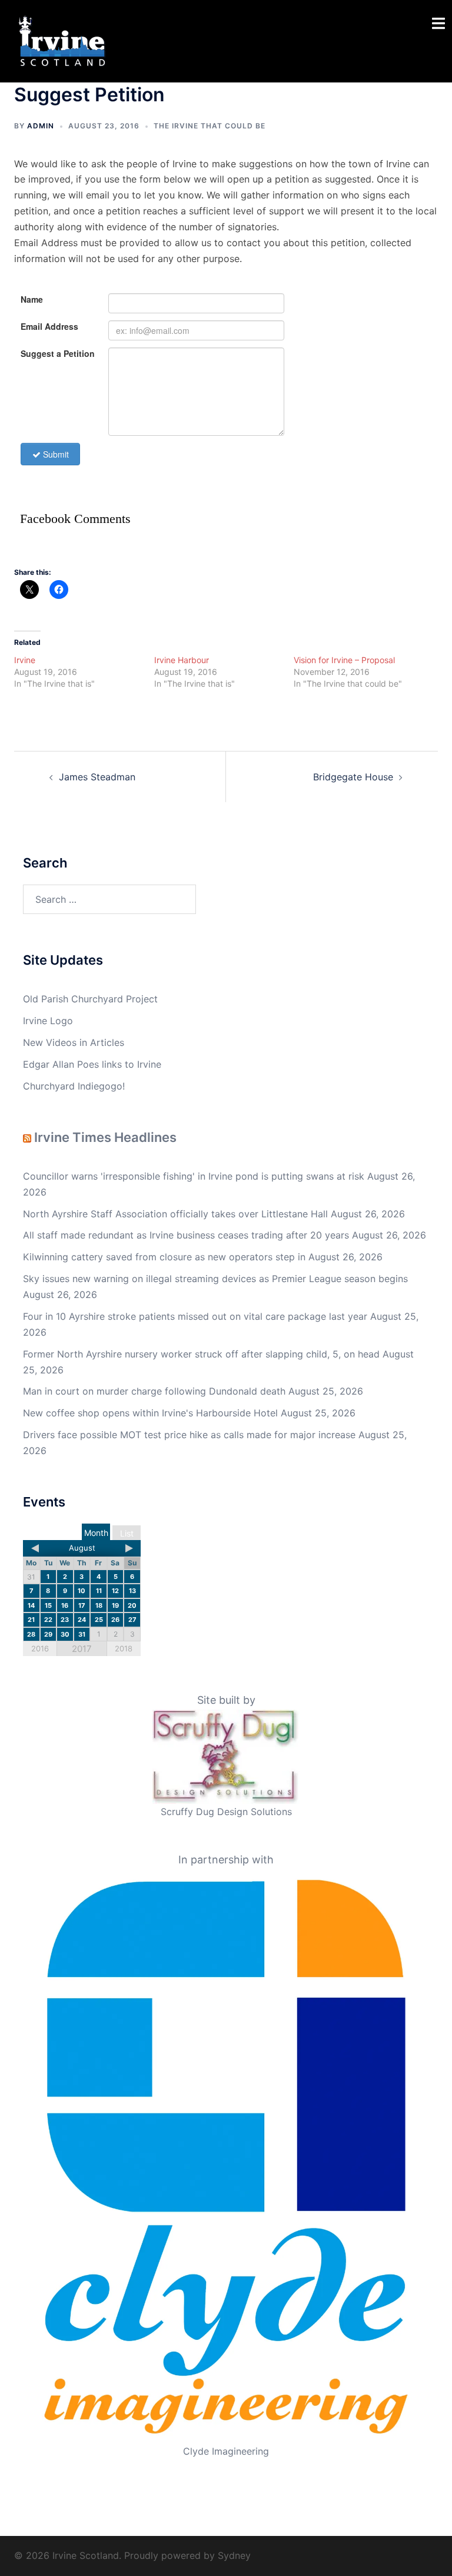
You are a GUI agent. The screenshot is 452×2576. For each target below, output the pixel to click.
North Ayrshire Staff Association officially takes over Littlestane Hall (175, 1214)
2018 (124, 1648)
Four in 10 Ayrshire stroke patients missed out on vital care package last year (195, 1316)
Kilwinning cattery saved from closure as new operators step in (164, 1257)
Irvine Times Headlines (105, 1137)
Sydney (234, 2555)
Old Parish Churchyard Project (90, 999)
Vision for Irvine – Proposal (344, 660)
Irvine (25, 660)
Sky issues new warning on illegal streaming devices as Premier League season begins (215, 1279)
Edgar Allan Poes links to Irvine (92, 1064)
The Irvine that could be (210, 126)
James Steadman (97, 777)
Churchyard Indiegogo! (74, 1086)
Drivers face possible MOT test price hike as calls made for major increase (189, 1435)
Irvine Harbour (182, 660)
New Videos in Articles (74, 1042)
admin (41, 126)
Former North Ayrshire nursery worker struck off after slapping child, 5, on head (201, 1354)
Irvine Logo (48, 1021)
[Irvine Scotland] (62, 40)
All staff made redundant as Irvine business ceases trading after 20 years (186, 1235)
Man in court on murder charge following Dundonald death (154, 1391)
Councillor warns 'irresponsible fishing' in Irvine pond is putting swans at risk (194, 1176)
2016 (40, 1648)
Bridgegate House (353, 777)
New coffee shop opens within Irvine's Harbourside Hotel (150, 1413)
